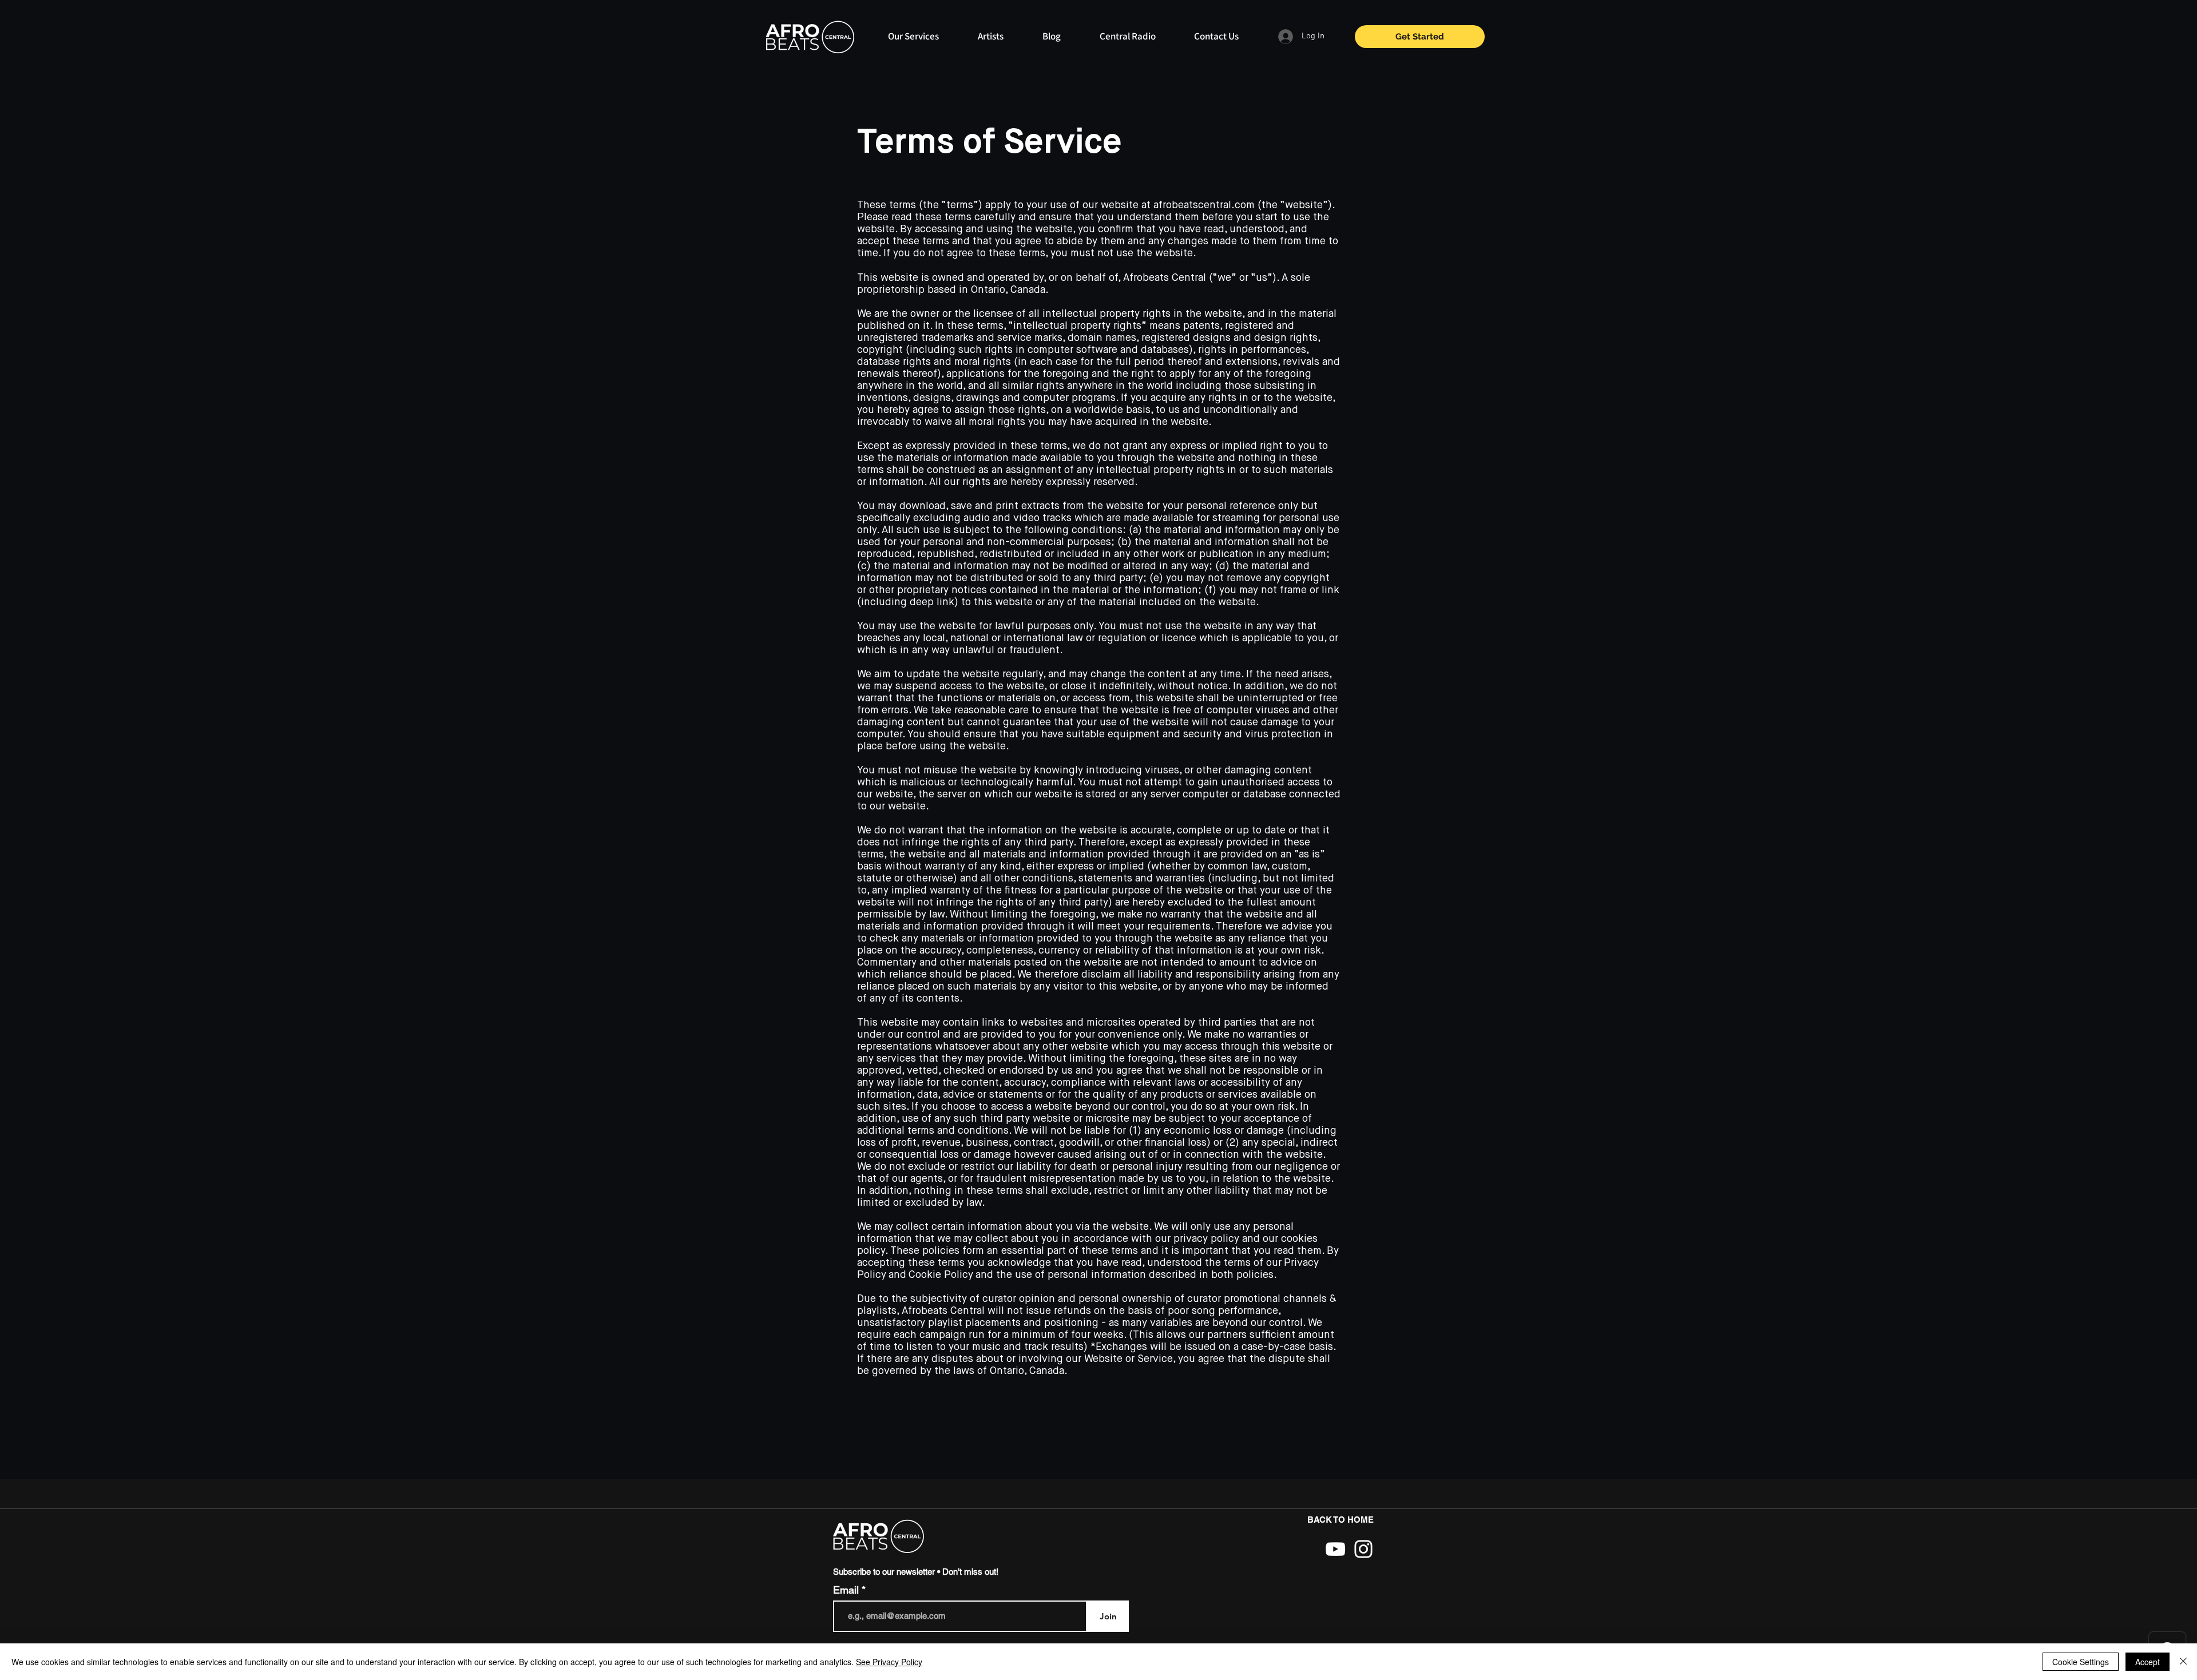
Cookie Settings (2081, 1662)
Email (847, 1590)
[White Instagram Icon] (1363, 1549)
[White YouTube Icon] (1335, 1549)
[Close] (2183, 1662)
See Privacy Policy (889, 1662)
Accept (2148, 1662)
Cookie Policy (941, 1275)
